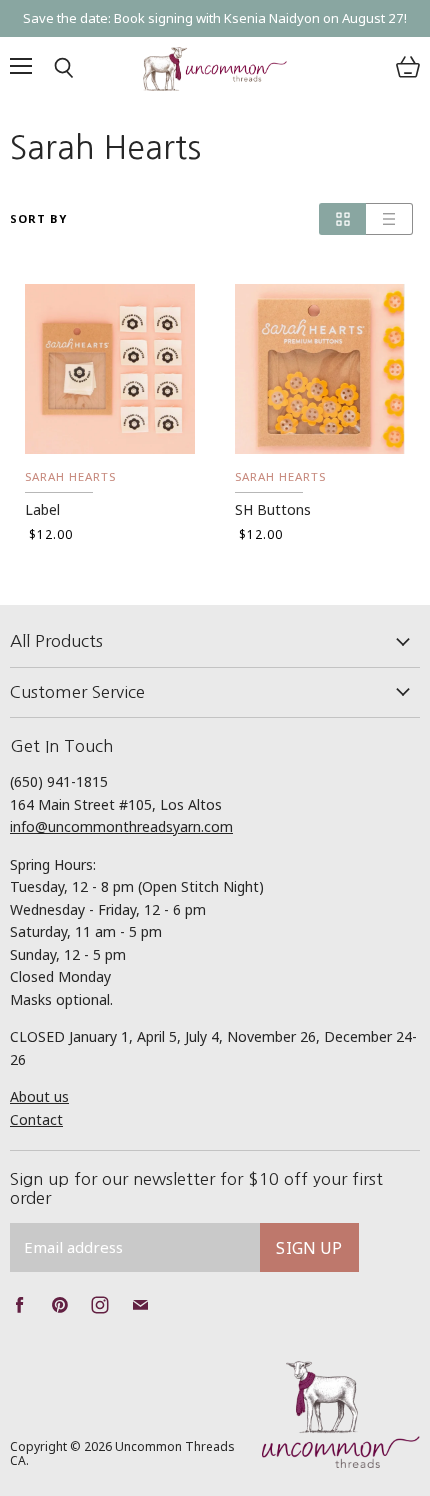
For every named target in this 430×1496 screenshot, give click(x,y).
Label (42, 509)
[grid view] (342, 219)
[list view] (389, 219)
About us (39, 1096)
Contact (36, 1119)
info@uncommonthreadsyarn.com (121, 826)
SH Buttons (273, 509)
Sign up (309, 1248)
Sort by (38, 219)
